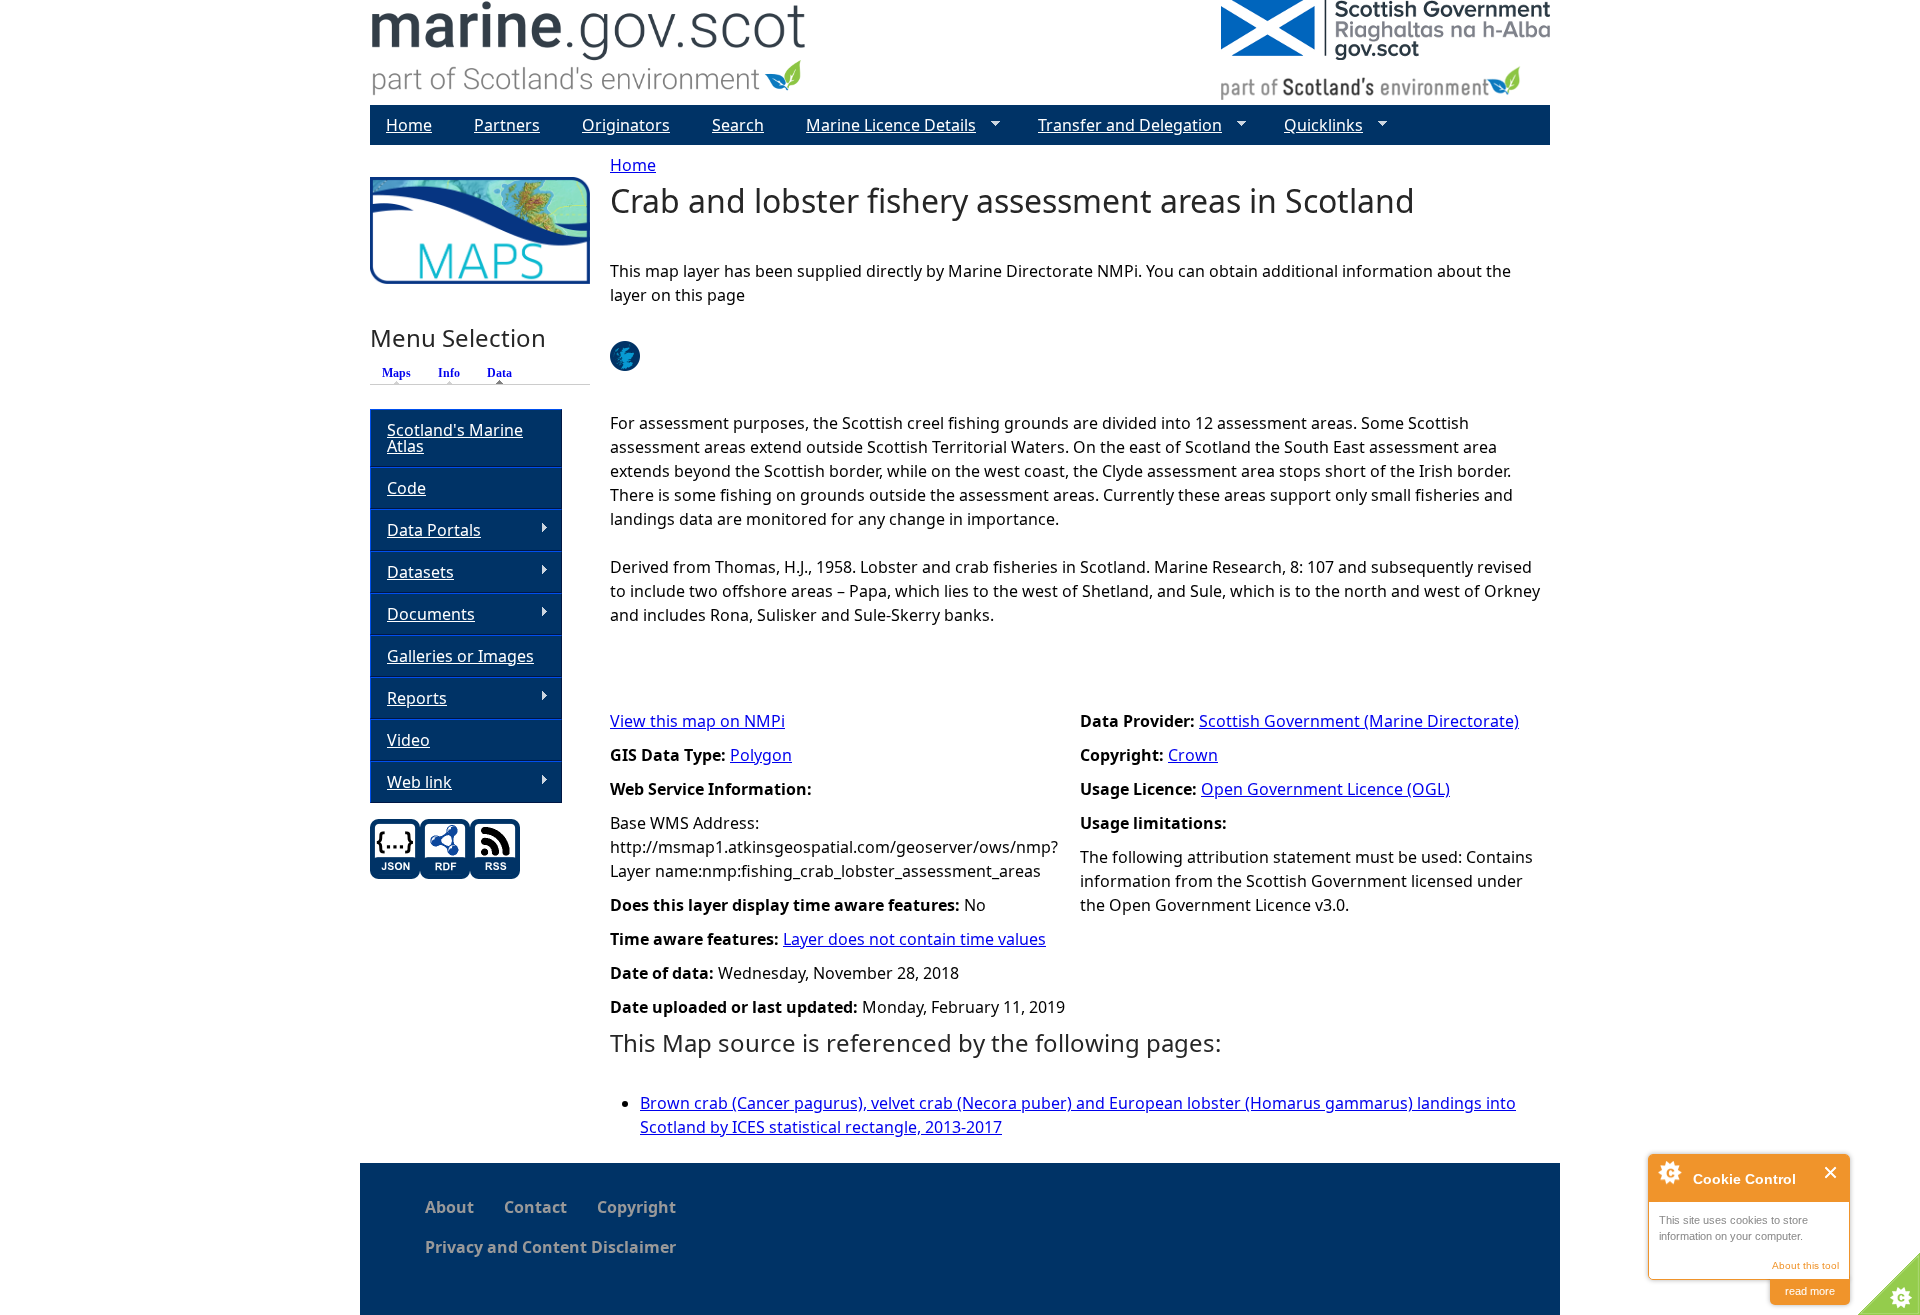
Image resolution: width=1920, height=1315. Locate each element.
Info (449, 373)
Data (504, 373)
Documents (422, 614)
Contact (535, 1207)
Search (738, 125)
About (449, 1207)
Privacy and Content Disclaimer (550, 1247)
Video (408, 740)
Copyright (636, 1207)
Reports (408, 698)
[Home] (589, 52)
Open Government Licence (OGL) (1325, 789)
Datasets (412, 572)
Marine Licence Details (883, 125)
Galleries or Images (460, 656)
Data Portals (425, 530)
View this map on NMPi (697, 721)
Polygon (761, 755)
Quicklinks (1315, 125)
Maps (396, 373)
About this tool (1805, 1265)
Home (633, 165)
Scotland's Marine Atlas (455, 438)
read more (1810, 1291)
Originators (626, 125)
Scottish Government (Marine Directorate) (1359, 721)
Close (1831, 1172)
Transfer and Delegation (1122, 125)
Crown (1193, 755)
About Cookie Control (1669, 1172)
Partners (507, 125)
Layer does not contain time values (914, 939)
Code (406, 488)
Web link (411, 782)
